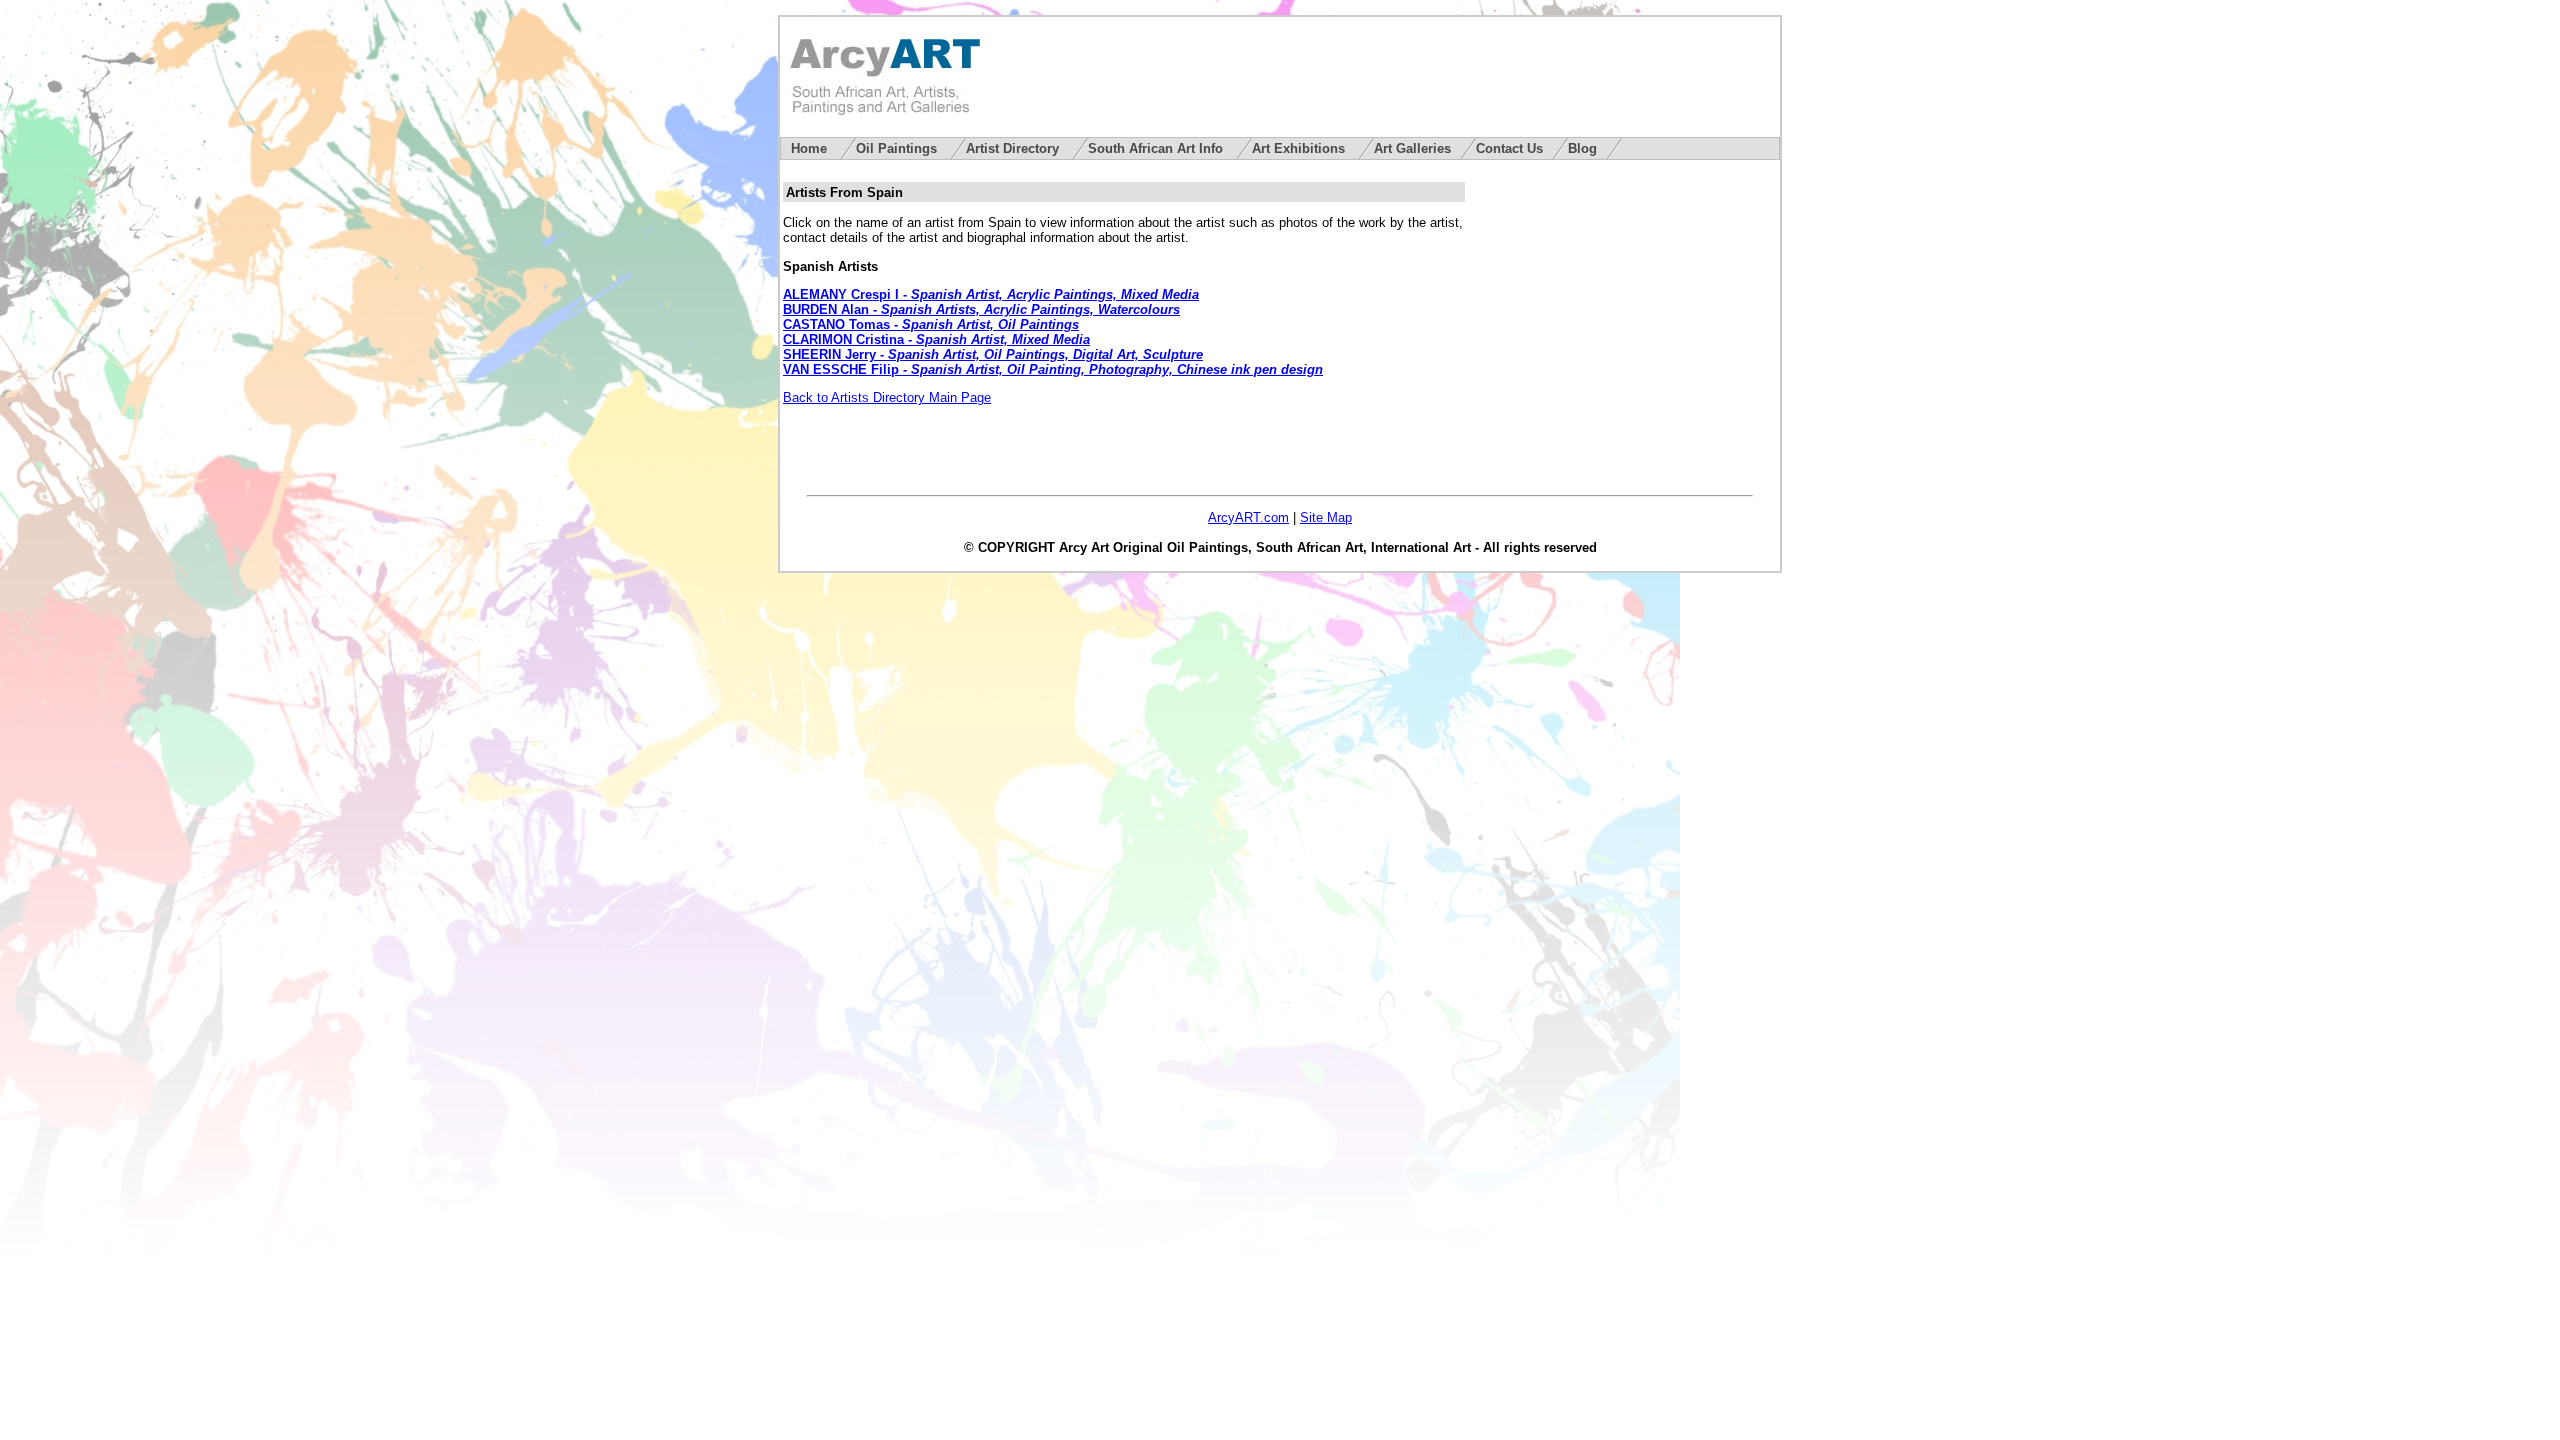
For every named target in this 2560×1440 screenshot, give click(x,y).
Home (811, 148)
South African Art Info (1157, 148)
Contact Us (1509, 148)
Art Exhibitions (1300, 148)
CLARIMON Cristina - (936, 339)
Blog (1582, 148)
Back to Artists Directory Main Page (887, 397)
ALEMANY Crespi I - (991, 294)
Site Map (1326, 517)
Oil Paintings (898, 148)
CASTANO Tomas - (931, 324)
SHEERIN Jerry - (993, 354)
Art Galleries (1412, 148)
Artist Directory (1014, 148)
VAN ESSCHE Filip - (1053, 369)
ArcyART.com (1248, 517)
